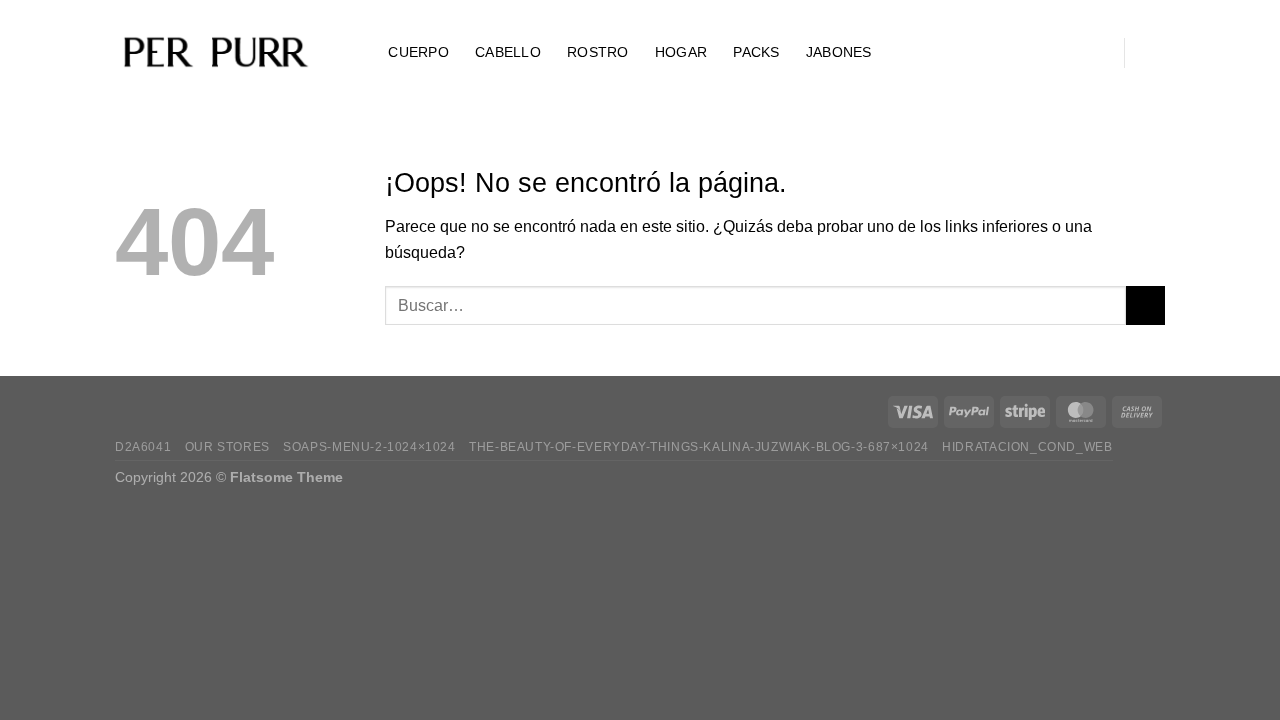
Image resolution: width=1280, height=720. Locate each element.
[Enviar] (1145, 305)
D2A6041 (143, 447)
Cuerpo (418, 52)
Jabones (839, 52)
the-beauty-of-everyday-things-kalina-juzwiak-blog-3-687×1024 (699, 447)
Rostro (598, 52)
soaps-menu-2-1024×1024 (369, 447)
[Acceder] (1093, 53)
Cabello (508, 52)
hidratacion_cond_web (1027, 447)
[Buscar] (353, 52)
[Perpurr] (215, 53)
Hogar (681, 52)
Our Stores (227, 447)
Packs (756, 52)
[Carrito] (1155, 53)
